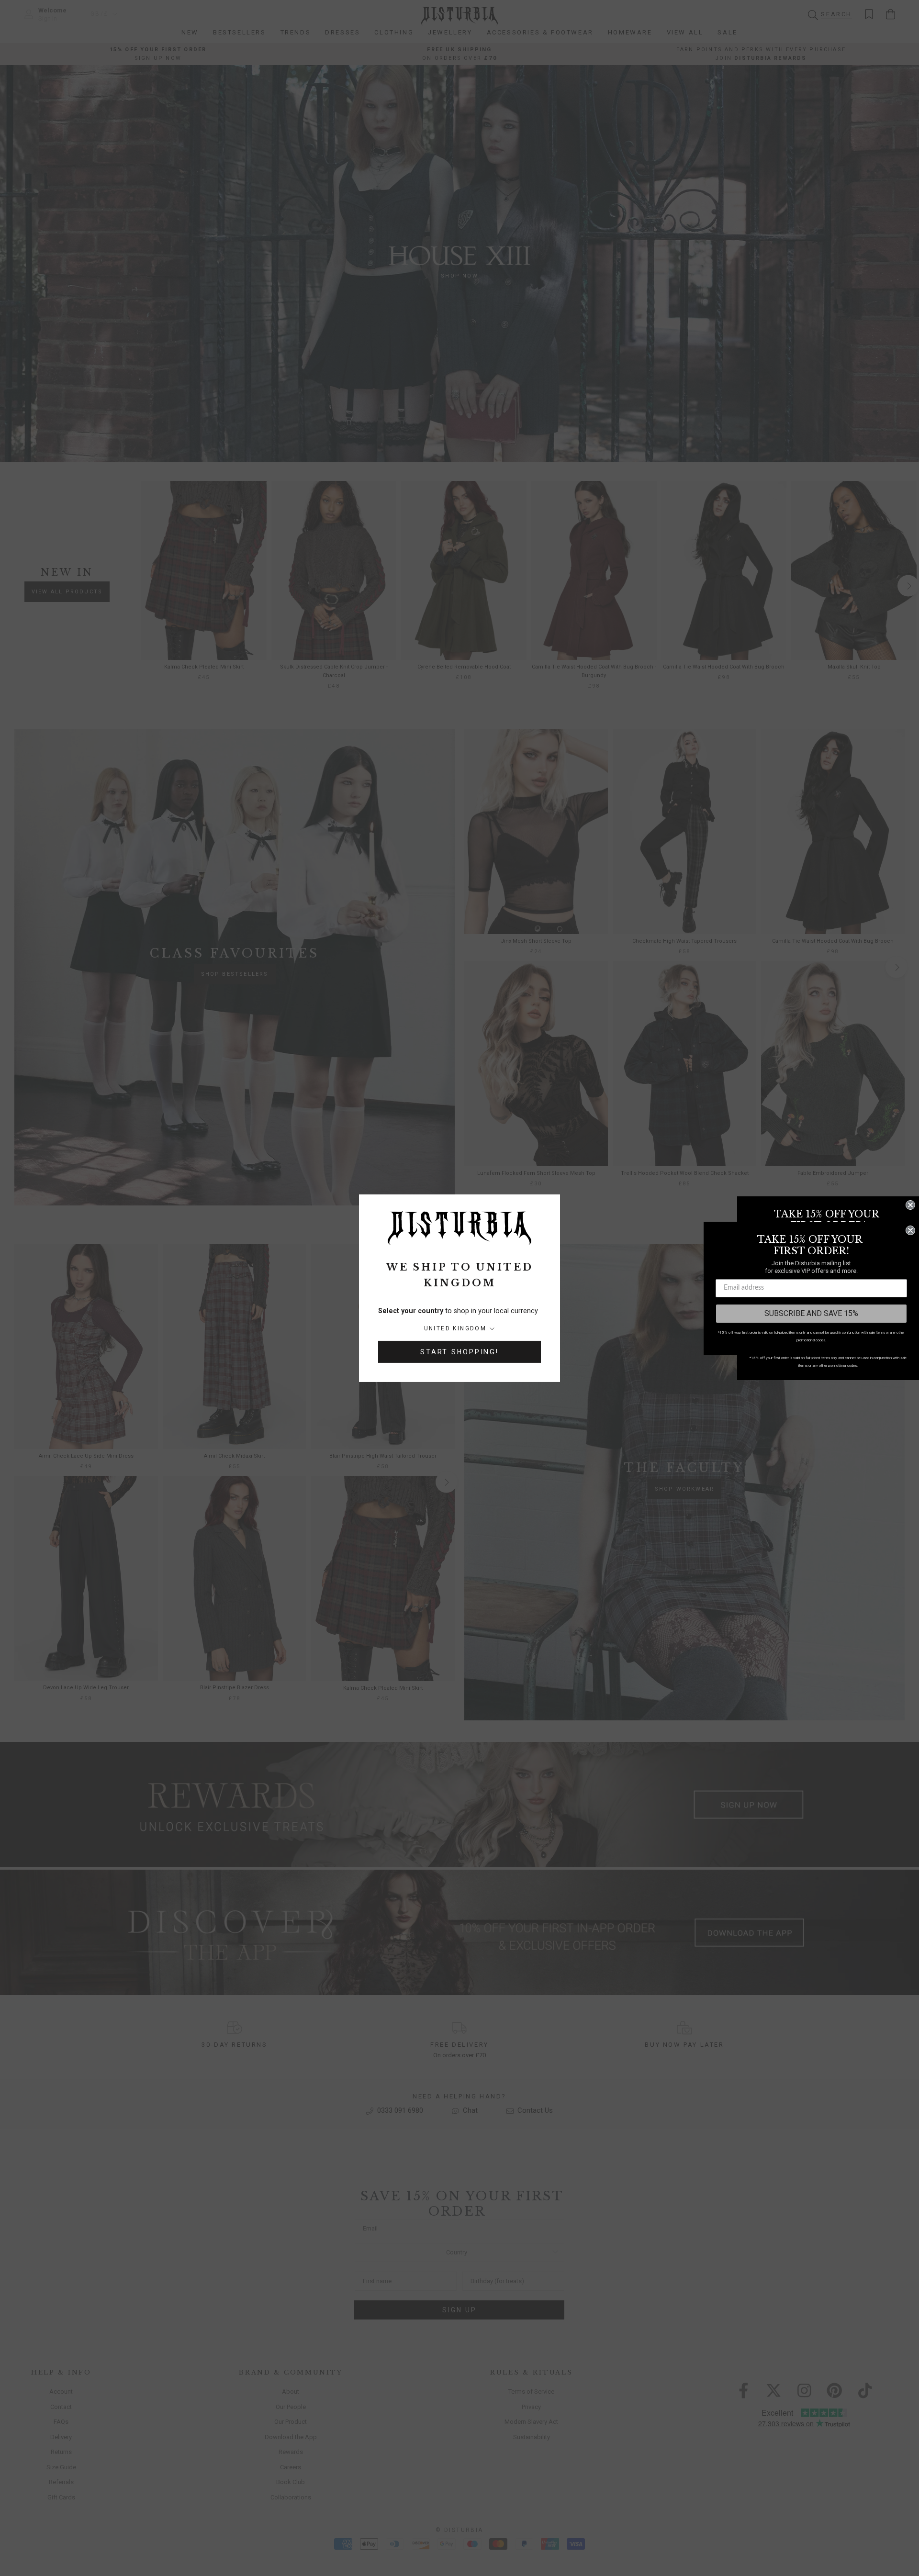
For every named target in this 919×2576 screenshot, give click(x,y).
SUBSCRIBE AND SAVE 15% (811, 1313)
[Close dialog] (910, 1205)
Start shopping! (459, 1352)
